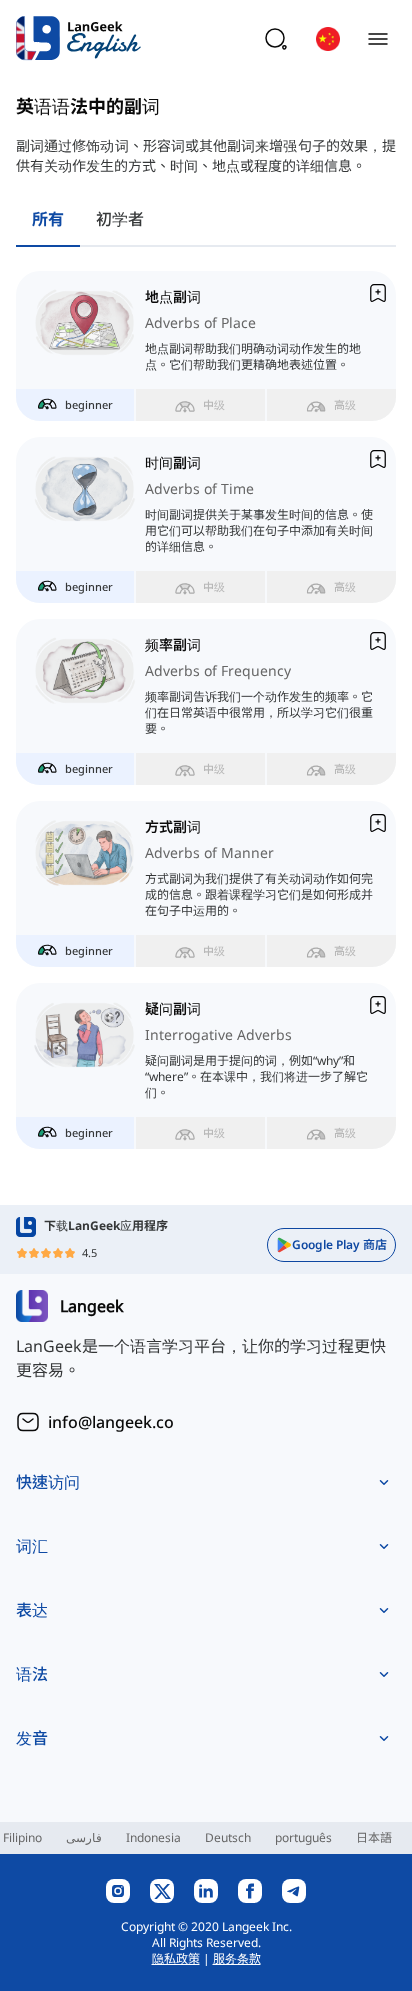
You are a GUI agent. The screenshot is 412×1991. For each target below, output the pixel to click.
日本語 (374, 1837)
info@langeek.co (111, 1422)
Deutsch (228, 1837)
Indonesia (153, 1837)
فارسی (84, 1837)
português (303, 1837)
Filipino (22, 1837)
